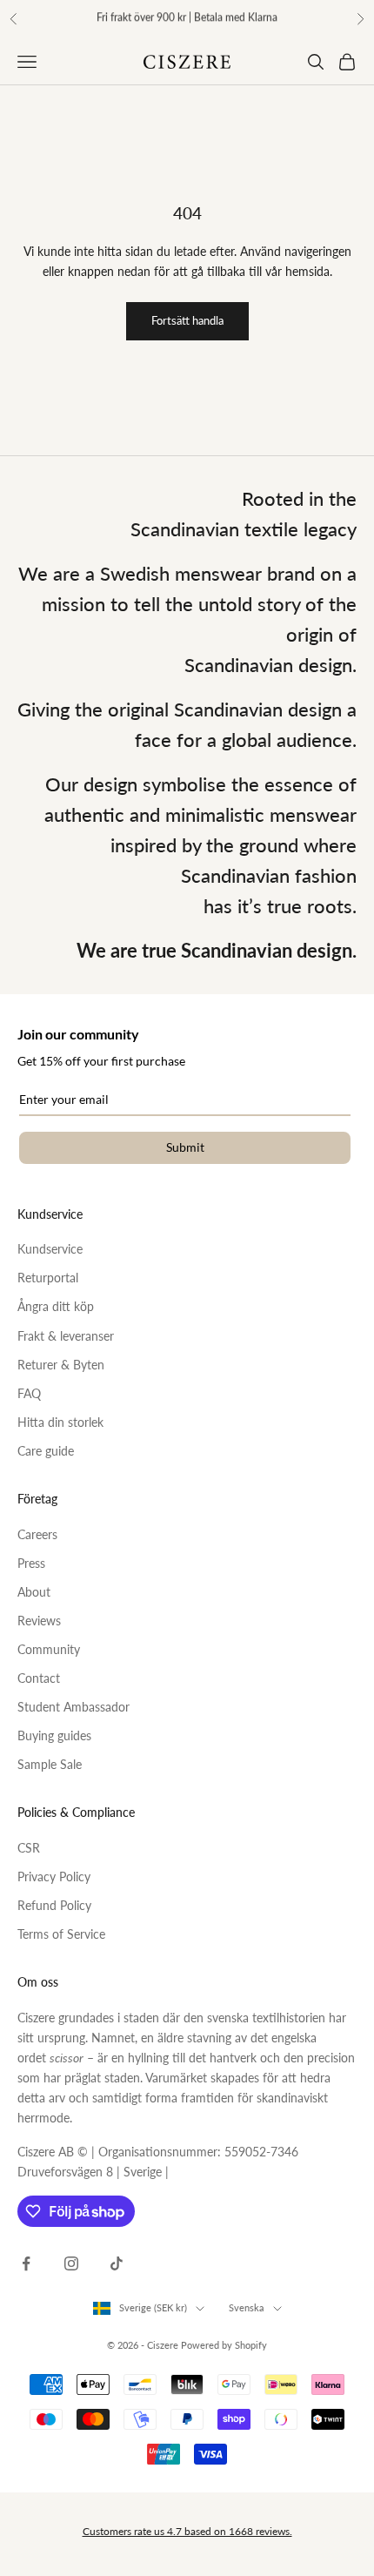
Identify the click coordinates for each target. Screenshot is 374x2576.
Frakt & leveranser (66, 1336)
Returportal (48, 1278)
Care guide (46, 1451)
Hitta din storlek (60, 1422)
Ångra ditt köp (56, 1306)
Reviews (39, 1621)
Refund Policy (54, 1905)
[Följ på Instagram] (71, 2263)
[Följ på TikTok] (117, 2263)
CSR (29, 1848)
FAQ (29, 1393)
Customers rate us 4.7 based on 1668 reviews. (187, 2531)
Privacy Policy (54, 1877)
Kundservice (50, 1249)
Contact (39, 1678)
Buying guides (54, 1735)
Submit (185, 1147)
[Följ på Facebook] (26, 2263)
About (34, 1592)
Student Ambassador (73, 1707)
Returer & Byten (61, 1365)
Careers (37, 1534)
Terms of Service (61, 1934)
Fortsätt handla (187, 320)
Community (49, 1649)
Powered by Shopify (224, 2345)
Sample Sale (50, 1764)
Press (31, 1563)
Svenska (247, 2307)
